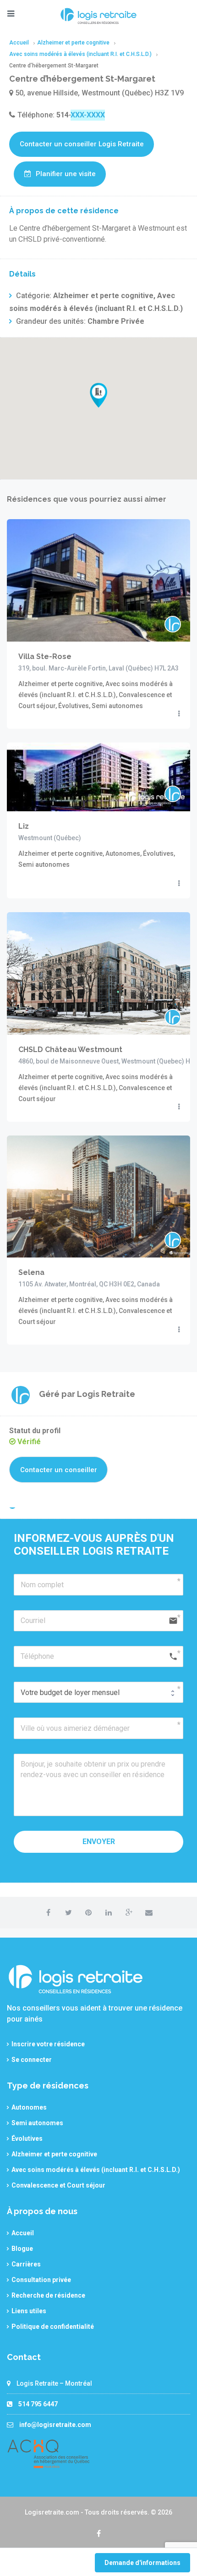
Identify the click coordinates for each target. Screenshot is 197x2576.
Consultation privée (41, 2280)
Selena (31, 1272)
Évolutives (27, 2138)
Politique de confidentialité (53, 2327)
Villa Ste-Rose (45, 656)
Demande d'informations (142, 2563)
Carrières (26, 2264)
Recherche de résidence (48, 2295)
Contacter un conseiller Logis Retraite (82, 144)
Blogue (22, 2249)
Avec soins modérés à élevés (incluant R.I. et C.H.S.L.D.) (96, 2170)
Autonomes (29, 2107)
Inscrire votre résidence (48, 2044)
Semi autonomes (37, 2123)
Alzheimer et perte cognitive (54, 2154)
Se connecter (32, 2060)
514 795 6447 (38, 2404)
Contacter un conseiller (59, 1470)
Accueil (23, 2233)
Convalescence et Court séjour (58, 2185)
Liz (24, 826)
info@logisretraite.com (55, 2425)
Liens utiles (29, 2311)
